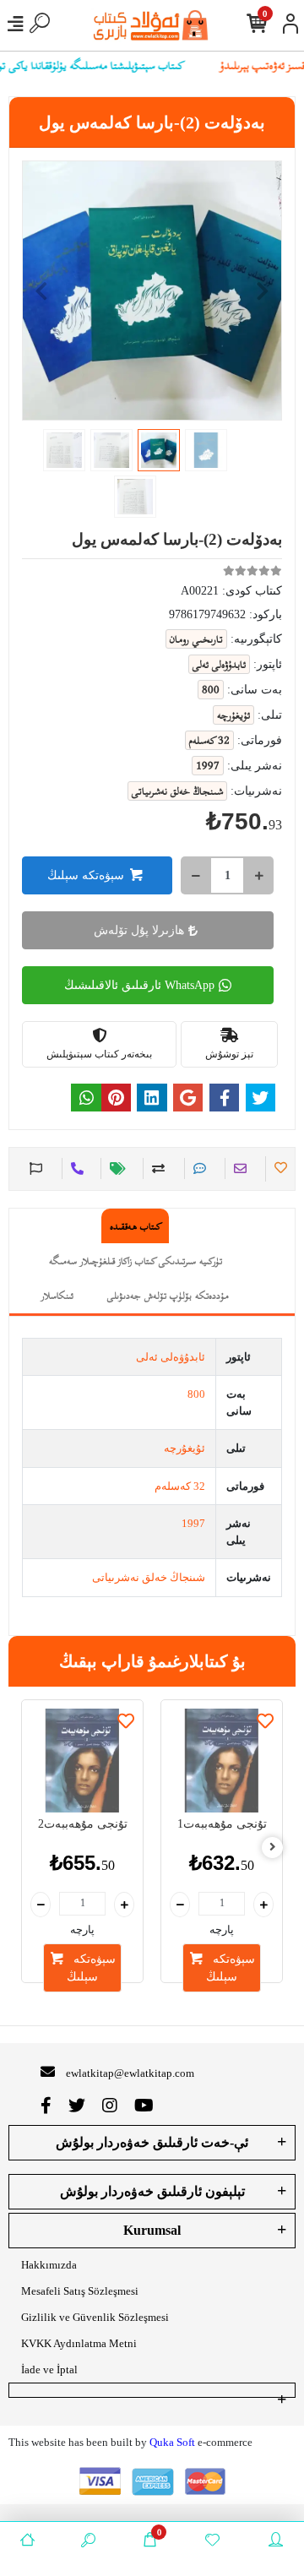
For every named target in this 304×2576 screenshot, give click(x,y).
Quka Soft (172, 2442)
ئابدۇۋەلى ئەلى (171, 1357)
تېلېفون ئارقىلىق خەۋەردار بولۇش (152, 2191)
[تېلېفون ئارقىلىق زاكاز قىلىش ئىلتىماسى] (75, 1168)
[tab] (135, 1226)
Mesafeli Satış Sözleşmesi (80, 2291)
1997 (193, 1523)
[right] (273, 1848)
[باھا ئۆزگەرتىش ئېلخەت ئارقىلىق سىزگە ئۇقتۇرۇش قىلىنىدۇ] (115, 1168)
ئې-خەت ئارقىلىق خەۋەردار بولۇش (152, 2142)
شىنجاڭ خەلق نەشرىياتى (149, 1577)
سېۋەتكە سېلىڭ (86, 875)
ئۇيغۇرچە (185, 1448)
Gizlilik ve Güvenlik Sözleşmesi (95, 2317)
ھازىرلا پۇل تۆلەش (139, 930)
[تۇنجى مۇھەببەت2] (82, 1761)
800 (196, 1394)
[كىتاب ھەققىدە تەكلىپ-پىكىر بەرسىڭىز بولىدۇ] (34, 1168)
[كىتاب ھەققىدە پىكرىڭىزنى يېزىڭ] (197, 1168)
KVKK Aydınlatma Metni (79, 2343)
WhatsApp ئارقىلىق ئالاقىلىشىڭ (139, 985)
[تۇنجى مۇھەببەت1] (222, 1761)
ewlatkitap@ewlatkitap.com (130, 2073)
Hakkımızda (49, 2265)
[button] (41, 291)
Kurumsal (152, 2230)
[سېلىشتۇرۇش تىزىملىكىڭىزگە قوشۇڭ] (156, 1168)
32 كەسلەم (180, 1486)
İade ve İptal (49, 2369)
